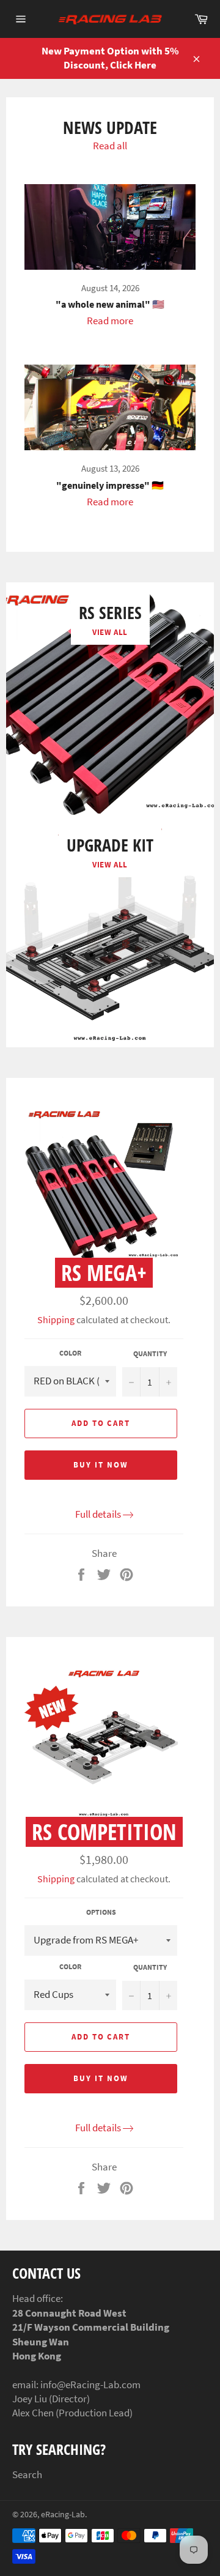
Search (27, 2474)
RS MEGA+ (104, 1273)
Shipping (56, 1320)
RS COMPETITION (104, 1832)
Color (70, 1353)
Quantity (150, 1353)
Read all (110, 146)
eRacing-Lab (63, 2515)
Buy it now (101, 1465)
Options (101, 1912)
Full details (98, 1514)
